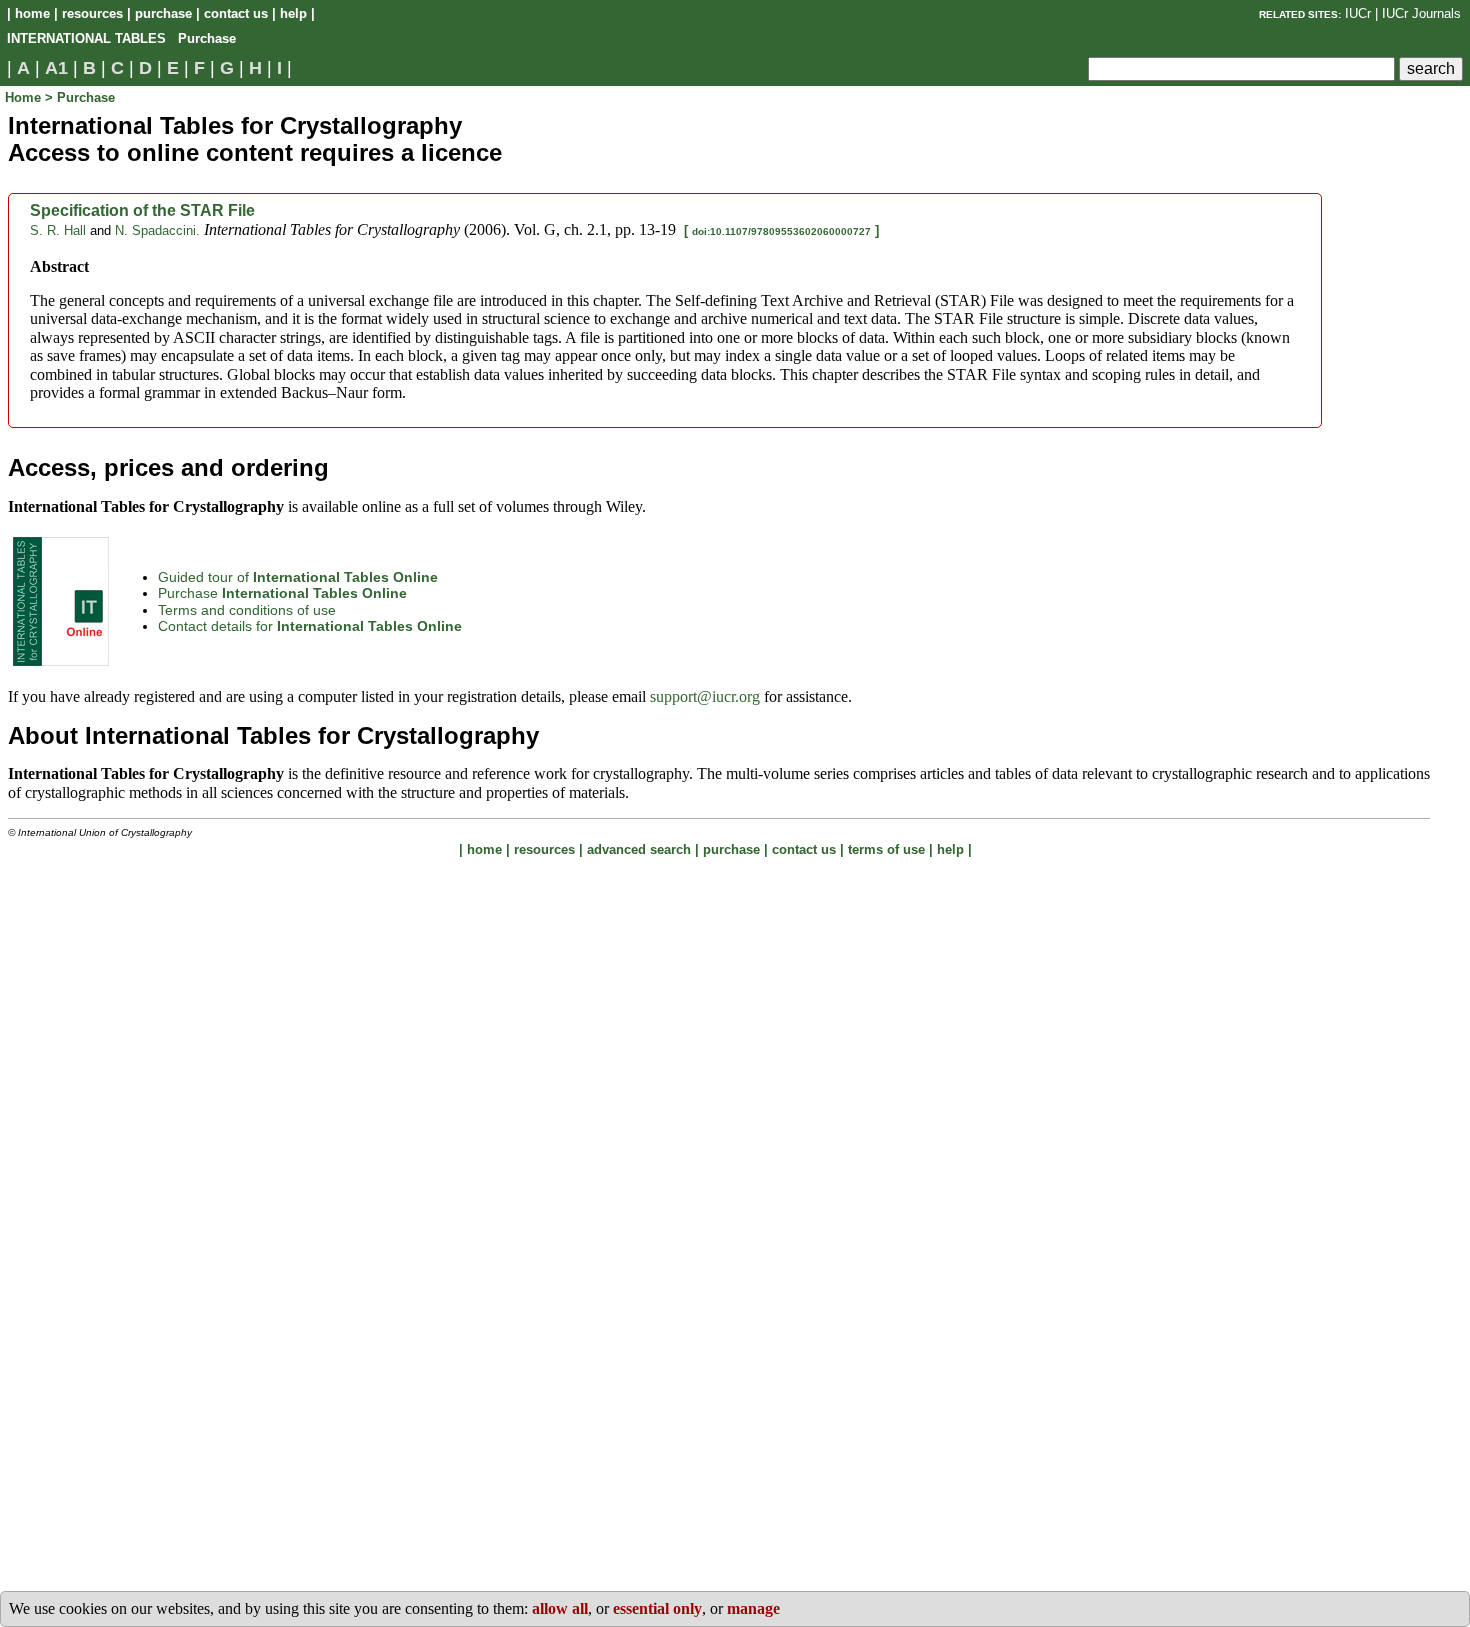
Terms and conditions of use (247, 610)
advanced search (639, 849)
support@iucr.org (705, 696)
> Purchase (80, 97)
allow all (560, 1608)
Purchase (282, 593)
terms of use (886, 849)
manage (753, 1608)
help (293, 13)
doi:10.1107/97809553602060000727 (781, 231)
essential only (657, 1608)
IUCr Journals (1421, 13)
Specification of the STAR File (142, 210)
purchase (163, 13)
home (32, 13)
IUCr (1358, 13)
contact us (236, 13)
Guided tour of (298, 577)
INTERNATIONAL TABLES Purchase (121, 38)
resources (92, 13)
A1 (56, 68)
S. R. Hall (58, 230)
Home (25, 97)
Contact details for (310, 626)
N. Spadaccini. (157, 230)
